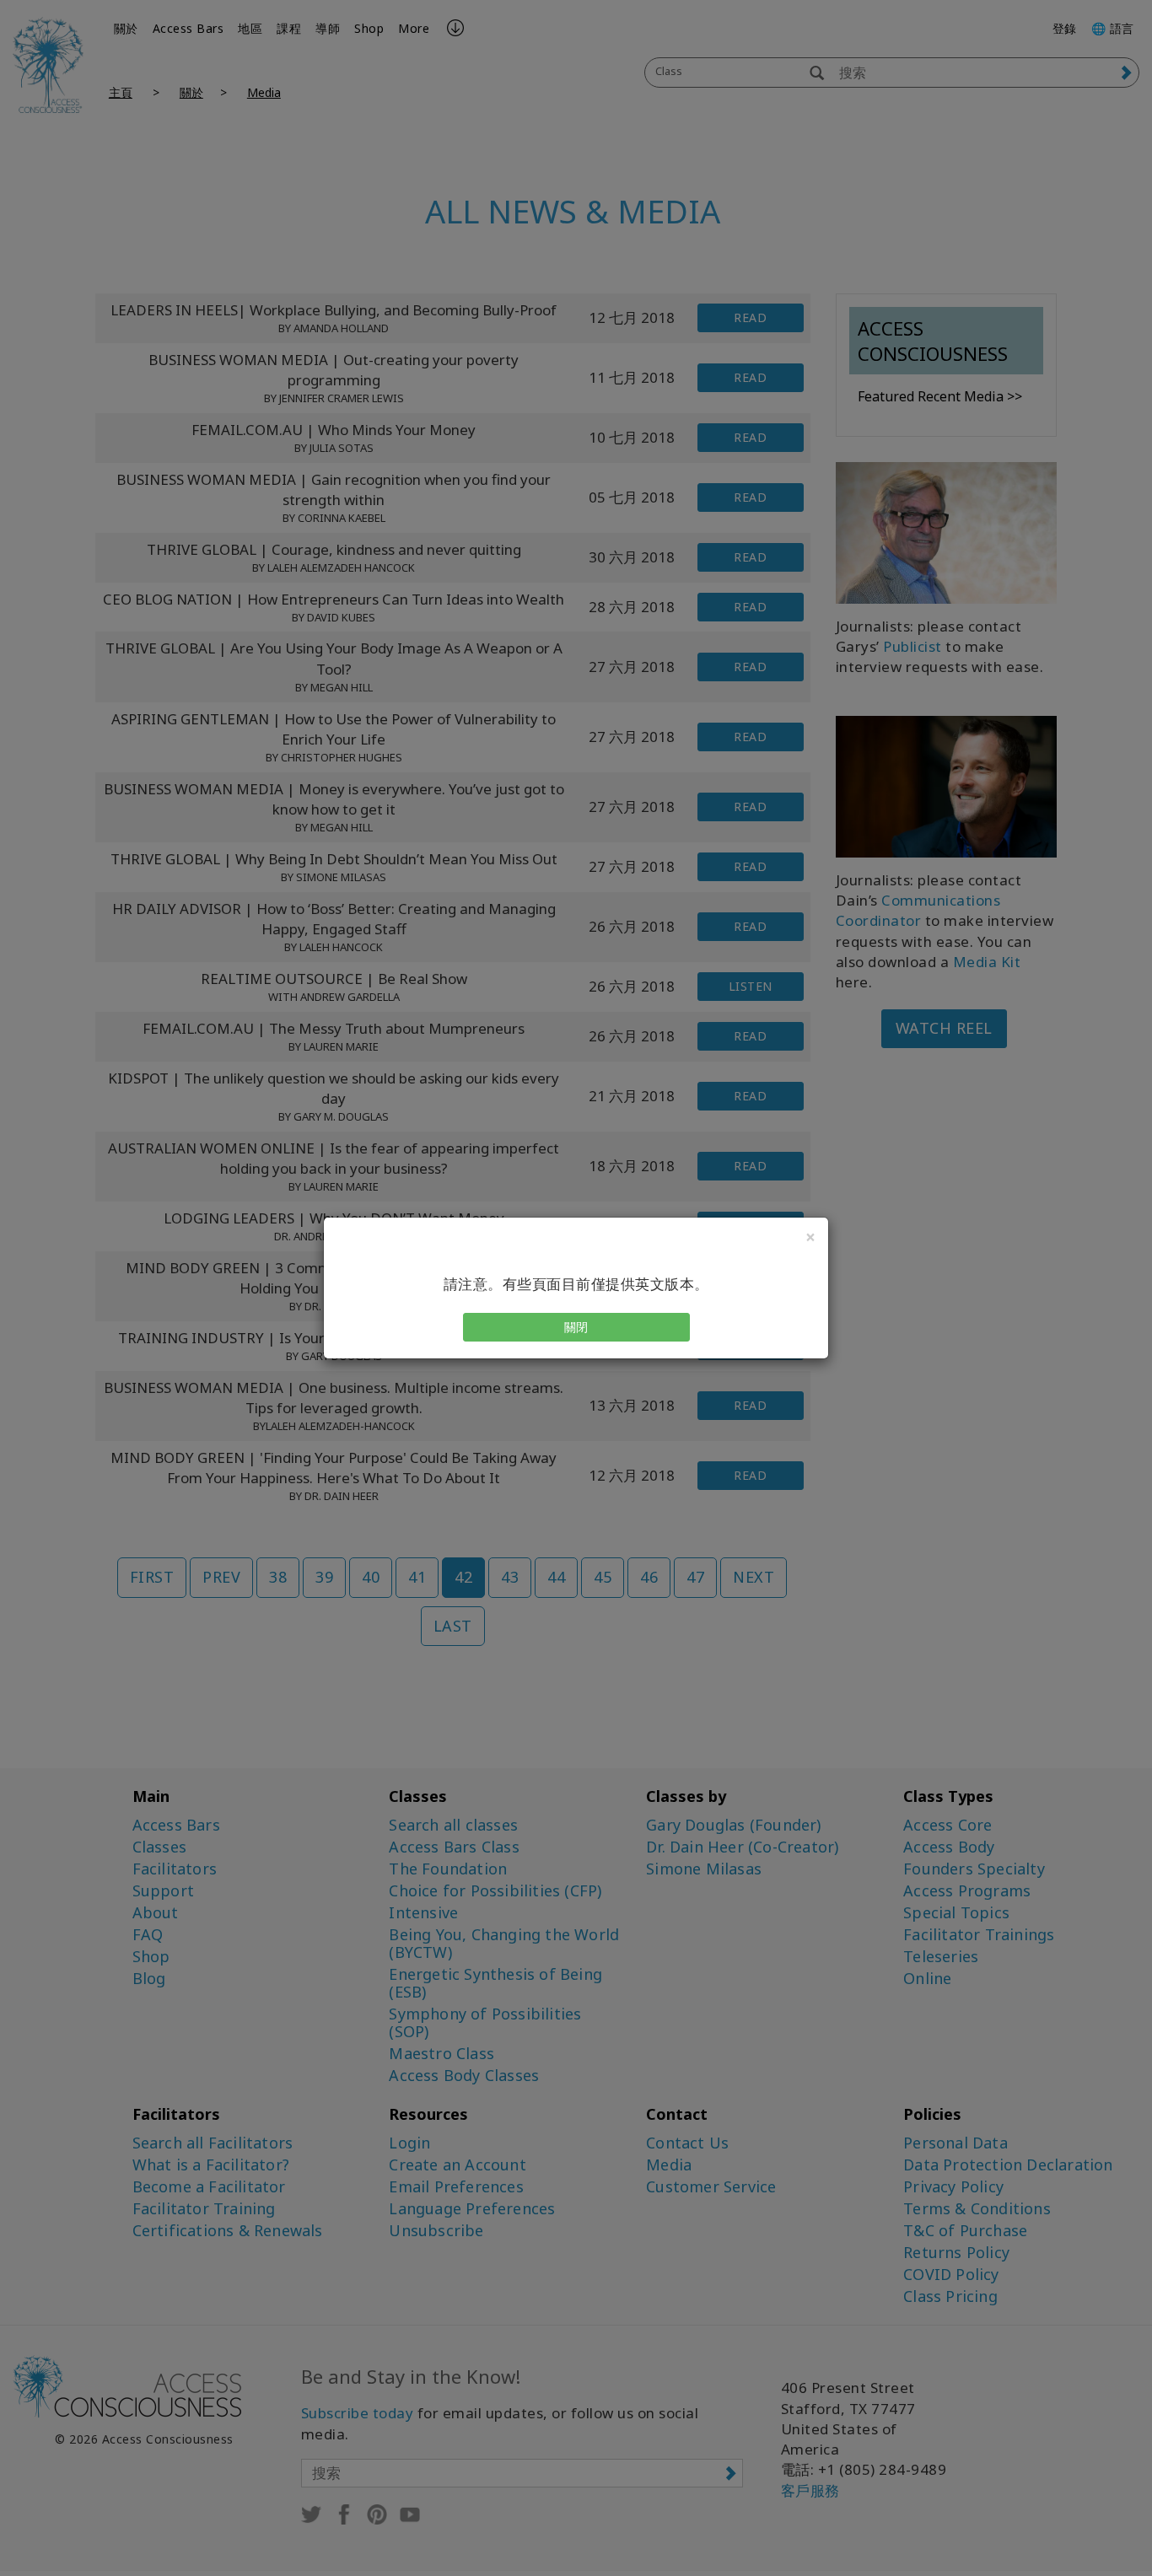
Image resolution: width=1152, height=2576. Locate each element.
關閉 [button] (576, 1327)
